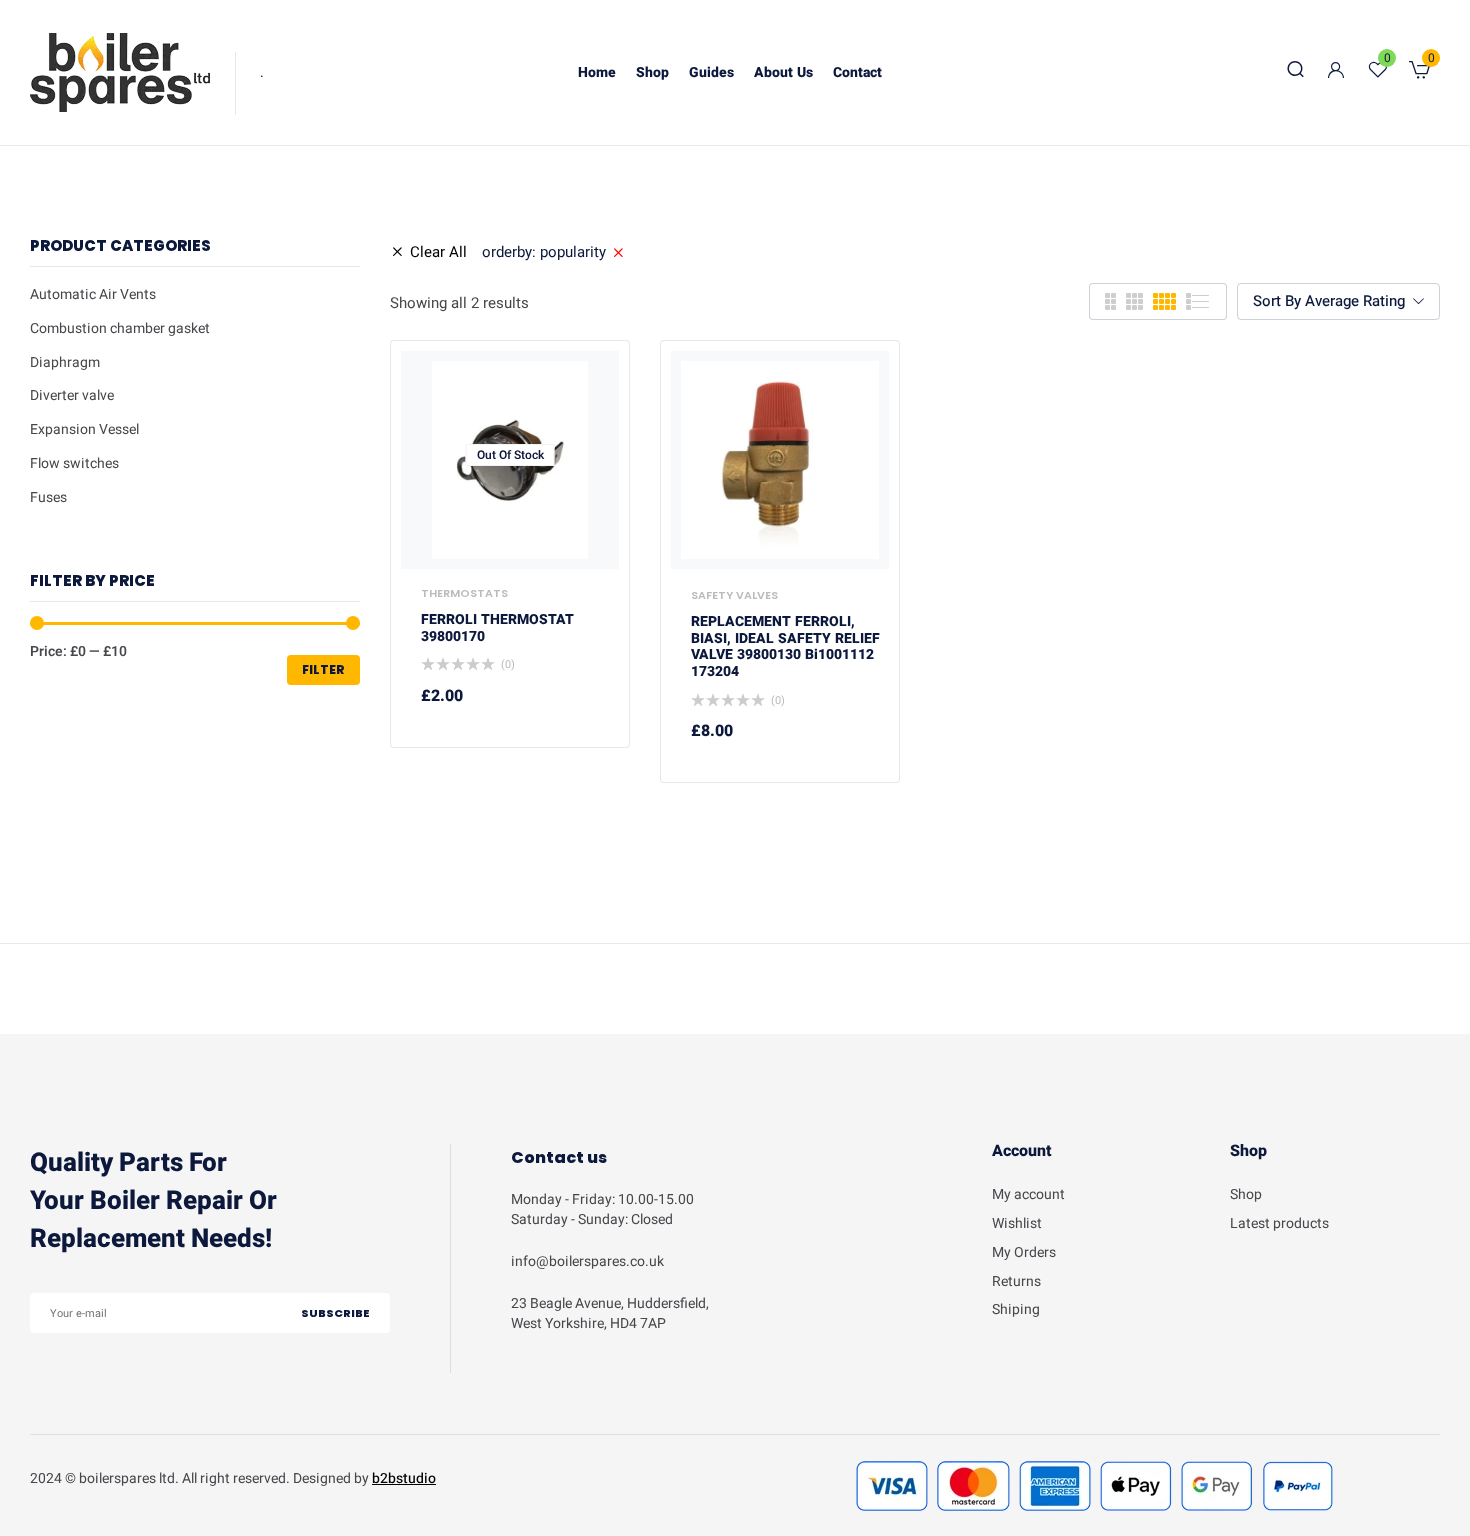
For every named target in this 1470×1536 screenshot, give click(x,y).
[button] (1419, 73)
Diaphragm (65, 362)
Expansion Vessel (84, 429)
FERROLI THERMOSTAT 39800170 (497, 629)
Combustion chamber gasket (120, 328)
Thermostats (464, 593)
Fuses (48, 497)
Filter (323, 669)
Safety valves (734, 595)
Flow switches (74, 463)
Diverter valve (72, 395)
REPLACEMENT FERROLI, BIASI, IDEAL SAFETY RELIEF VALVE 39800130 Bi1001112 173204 (785, 647)
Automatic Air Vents (93, 294)
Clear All (438, 252)
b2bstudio (404, 1478)
